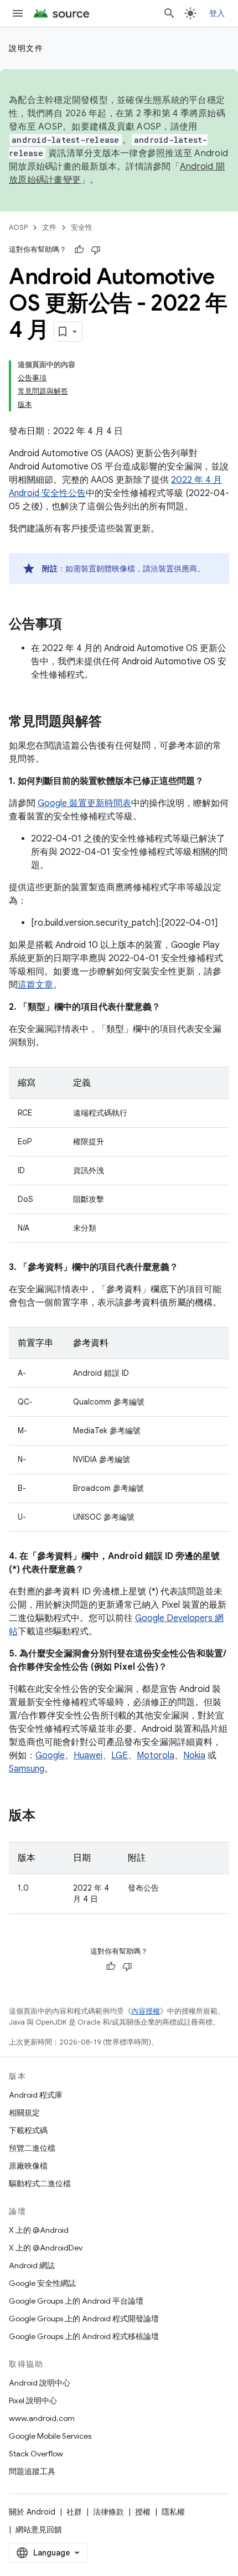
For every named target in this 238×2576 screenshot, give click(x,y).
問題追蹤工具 (32, 2471)
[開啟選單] (18, 13)
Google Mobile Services (50, 2436)
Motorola (156, 1756)
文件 (49, 227)
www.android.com (42, 2418)
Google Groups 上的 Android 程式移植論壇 (84, 2336)
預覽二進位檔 (32, 2148)
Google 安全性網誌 (42, 2283)
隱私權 (173, 2512)
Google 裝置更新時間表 (84, 803)
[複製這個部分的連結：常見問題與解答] (113, 722)
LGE (120, 1756)
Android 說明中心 (40, 2383)
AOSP (18, 227)
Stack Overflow (36, 2454)
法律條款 (108, 2512)
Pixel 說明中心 (33, 2401)
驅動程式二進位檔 (40, 2183)
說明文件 (26, 48)
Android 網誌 (32, 2265)
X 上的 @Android (39, 2230)
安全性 (82, 227)
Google (50, 1756)
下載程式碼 (28, 2130)
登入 (217, 13)
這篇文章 (35, 985)
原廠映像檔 (28, 2166)
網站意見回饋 (39, 2529)
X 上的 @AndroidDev (46, 2248)
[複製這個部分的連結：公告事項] (73, 625)
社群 (74, 2512)
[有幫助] (79, 250)
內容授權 (146, 2011)
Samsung (27, 1769)
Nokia (194, 1756)
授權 (143, 2512)
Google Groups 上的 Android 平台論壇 (76, 2301)
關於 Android (32, 2512)
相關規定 (24, 2113)
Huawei (88, 1756)
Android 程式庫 (36, 2095)
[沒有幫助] (96, 250)
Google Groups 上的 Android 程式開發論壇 (84, 2319)
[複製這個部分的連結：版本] (46, 1816)
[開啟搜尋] (169, 13)
